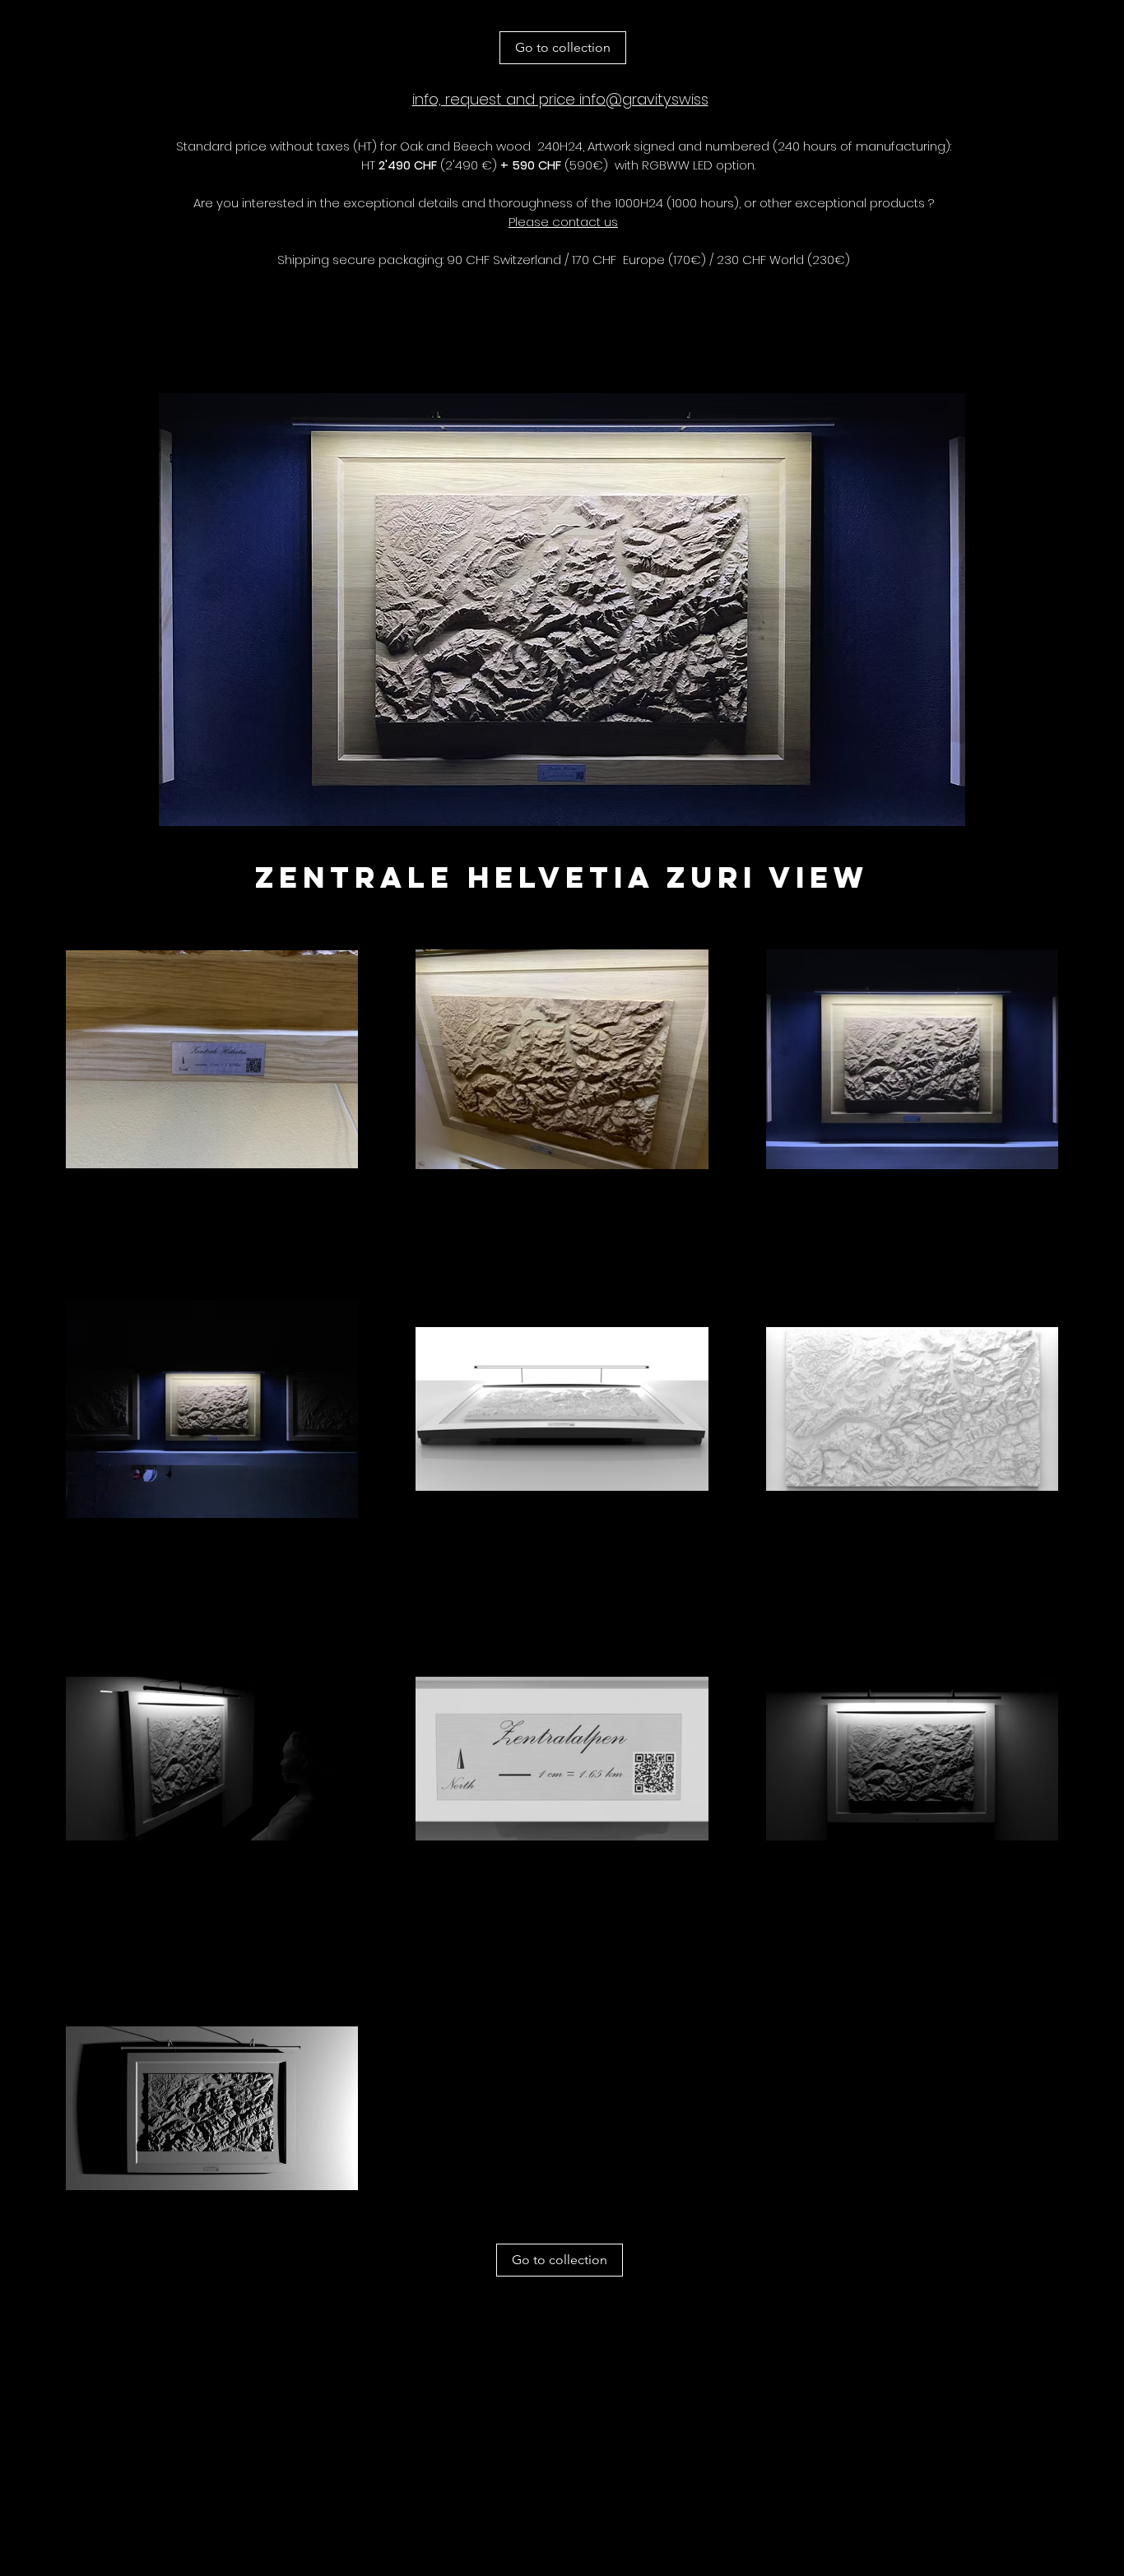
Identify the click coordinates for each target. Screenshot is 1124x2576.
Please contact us (563, 222)
